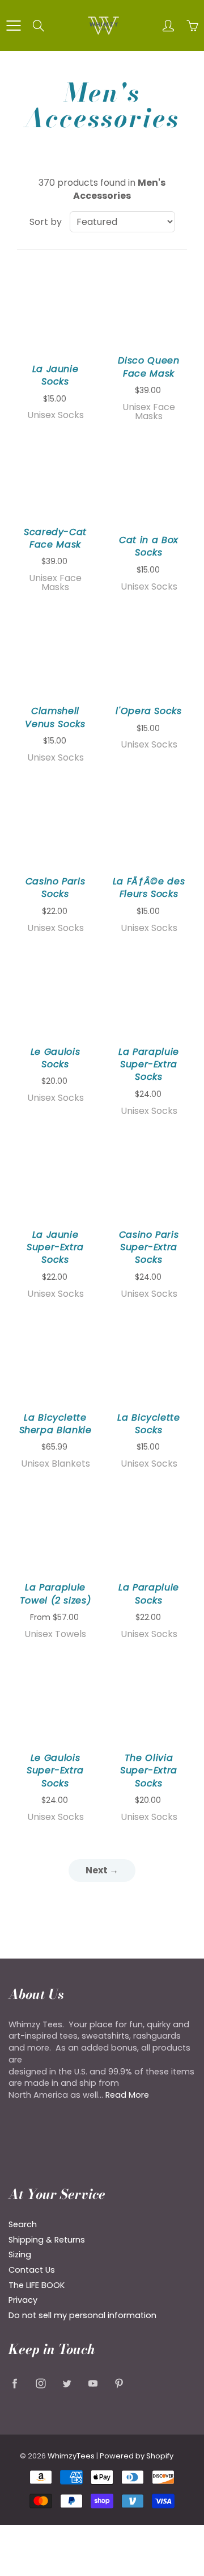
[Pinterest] (119, 2383)
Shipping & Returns (47, 2240)
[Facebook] (14, 2383)
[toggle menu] (13, 26)
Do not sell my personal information (82, 2315)
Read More (127, 2095)
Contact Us (32, 2270)
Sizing (20, 2254)
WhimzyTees (71, 2456)
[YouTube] (93, 2383)
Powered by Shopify (137, 2456)
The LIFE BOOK (37, 2285)
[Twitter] (67, 2383)
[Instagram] (41, 2383)
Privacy (23, 2300)
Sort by (46, 222)
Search (23, 2224)
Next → (102, 1870)
